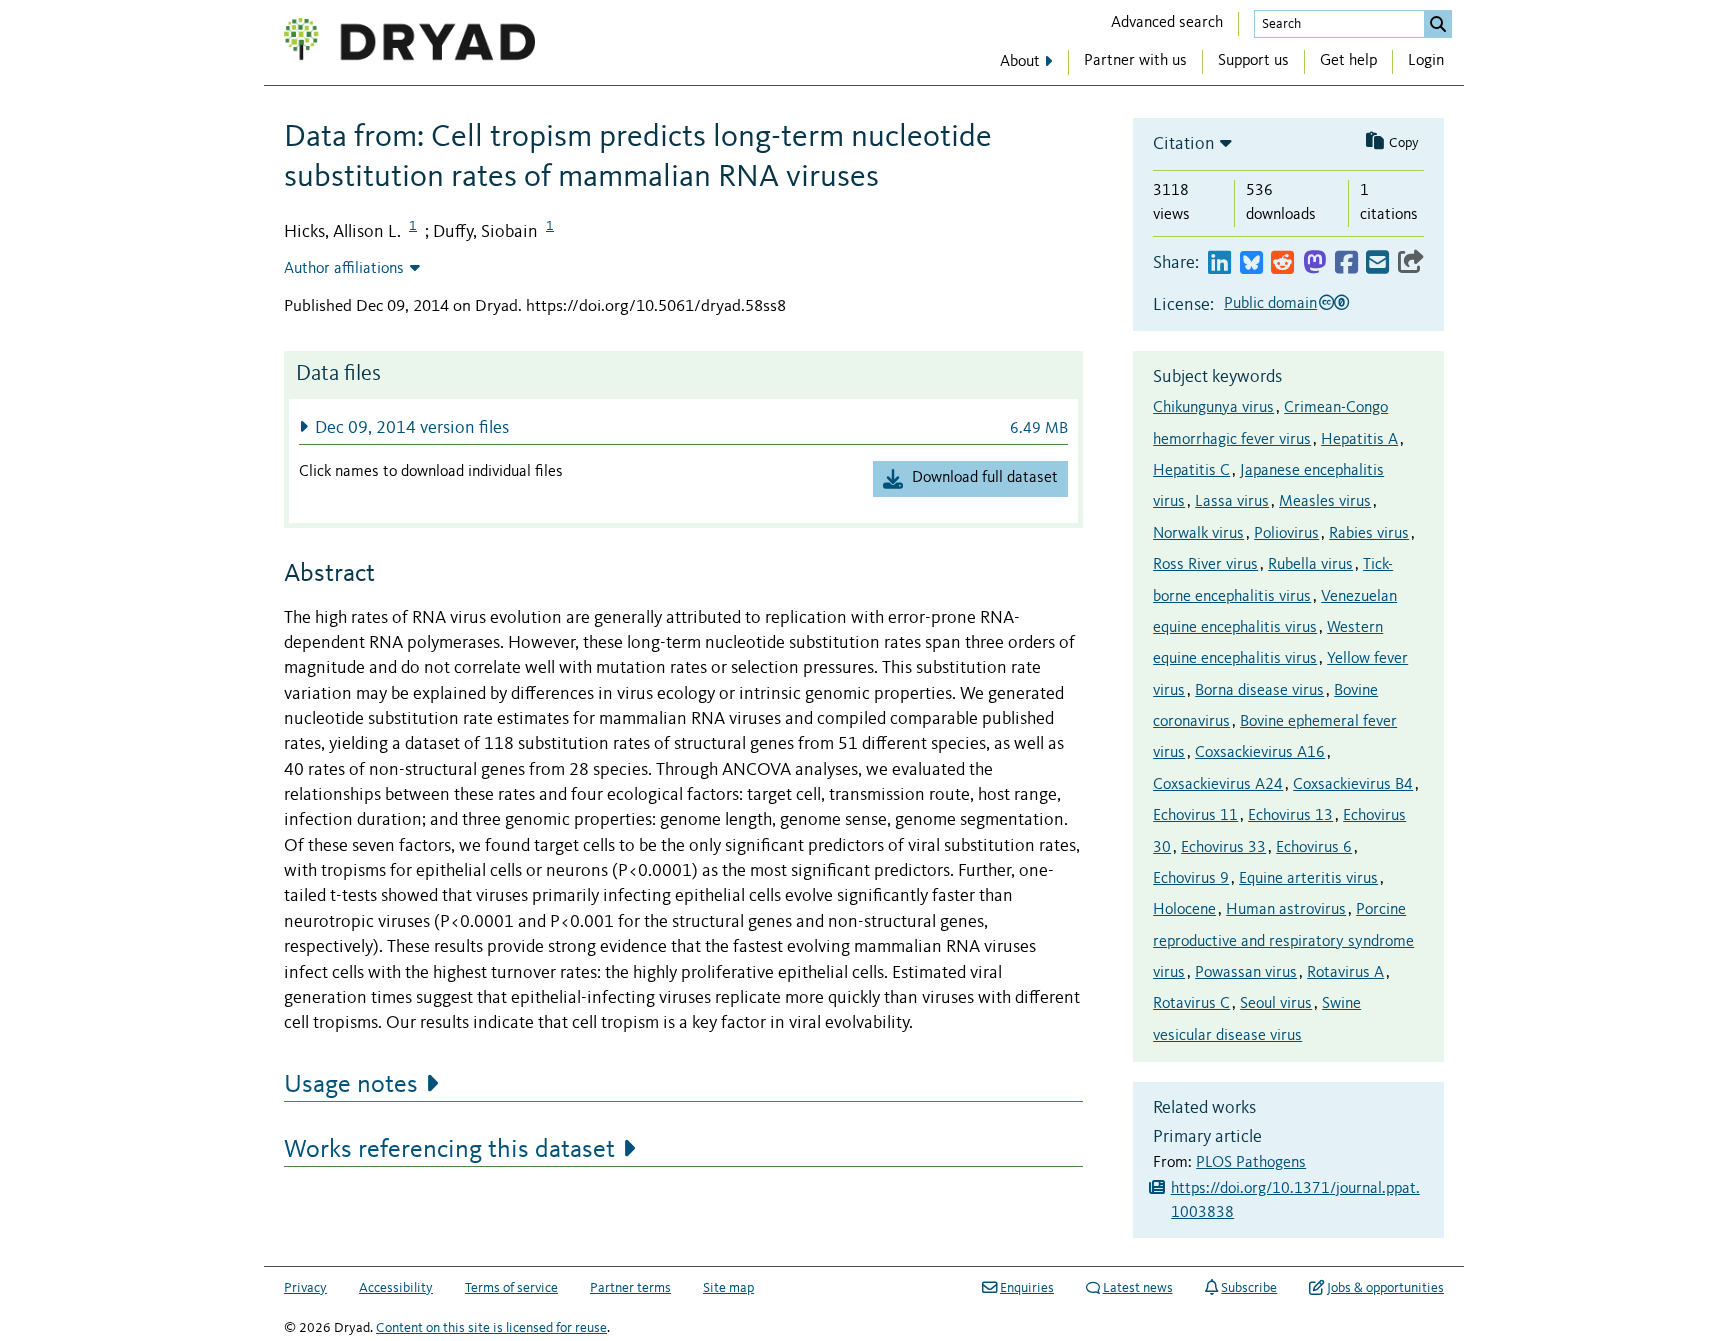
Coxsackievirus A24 (1218, 785)
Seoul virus (1276, 1004)
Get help (1348, 61)
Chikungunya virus (1213, 408)
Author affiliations (344, 269)
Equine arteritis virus (1308, 879)
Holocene (1184, 910)
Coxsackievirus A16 (1260, 753)
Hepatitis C (1191, 471)
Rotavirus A (1345, 973)
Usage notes (351, 1085)
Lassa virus (1232, 502)
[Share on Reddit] (1282, 263)
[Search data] (1438, 24)
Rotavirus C (1191, 1004)
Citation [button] (1184, 144)
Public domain (1270, 304)
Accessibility (396, 1288)
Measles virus (1325, 502)
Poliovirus (1286, 534)
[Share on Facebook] (1346, 263)
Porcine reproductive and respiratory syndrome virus (1283, 941)
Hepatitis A (1359, 440)
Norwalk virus (1198, 534)
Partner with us (1135, 61)
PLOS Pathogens (1251, 1163)
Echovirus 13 (1290, 816)
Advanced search (1167, 23)
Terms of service (511, 1288)
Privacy (305, 1288)
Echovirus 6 (1314, 848)
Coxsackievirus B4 (1353, 785)
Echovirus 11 (1195, 816)
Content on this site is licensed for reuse (491, 1328)
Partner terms (630, 1288)
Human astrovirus (1286, 910)
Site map (728, 1288)
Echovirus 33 (1223, 848)
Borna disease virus (1259, 691)
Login (1426, 61)
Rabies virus (1369, 534)
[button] (683, 427)
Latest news (1138, 1288)
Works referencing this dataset (449, 1150)
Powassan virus (1246, 973)
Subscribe (1249, 1288)
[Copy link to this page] (1411, 263)
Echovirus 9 (1191, 879)
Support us (1253, 61)
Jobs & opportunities (1385, 1288)
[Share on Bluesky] (1251, 263)
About (1020, 62)
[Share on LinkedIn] (1219, 263)
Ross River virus (1205, 565)
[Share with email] (1377, 263)
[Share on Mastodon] (1314, 263)
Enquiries (1027, 1288)
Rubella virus (1310, 565)
